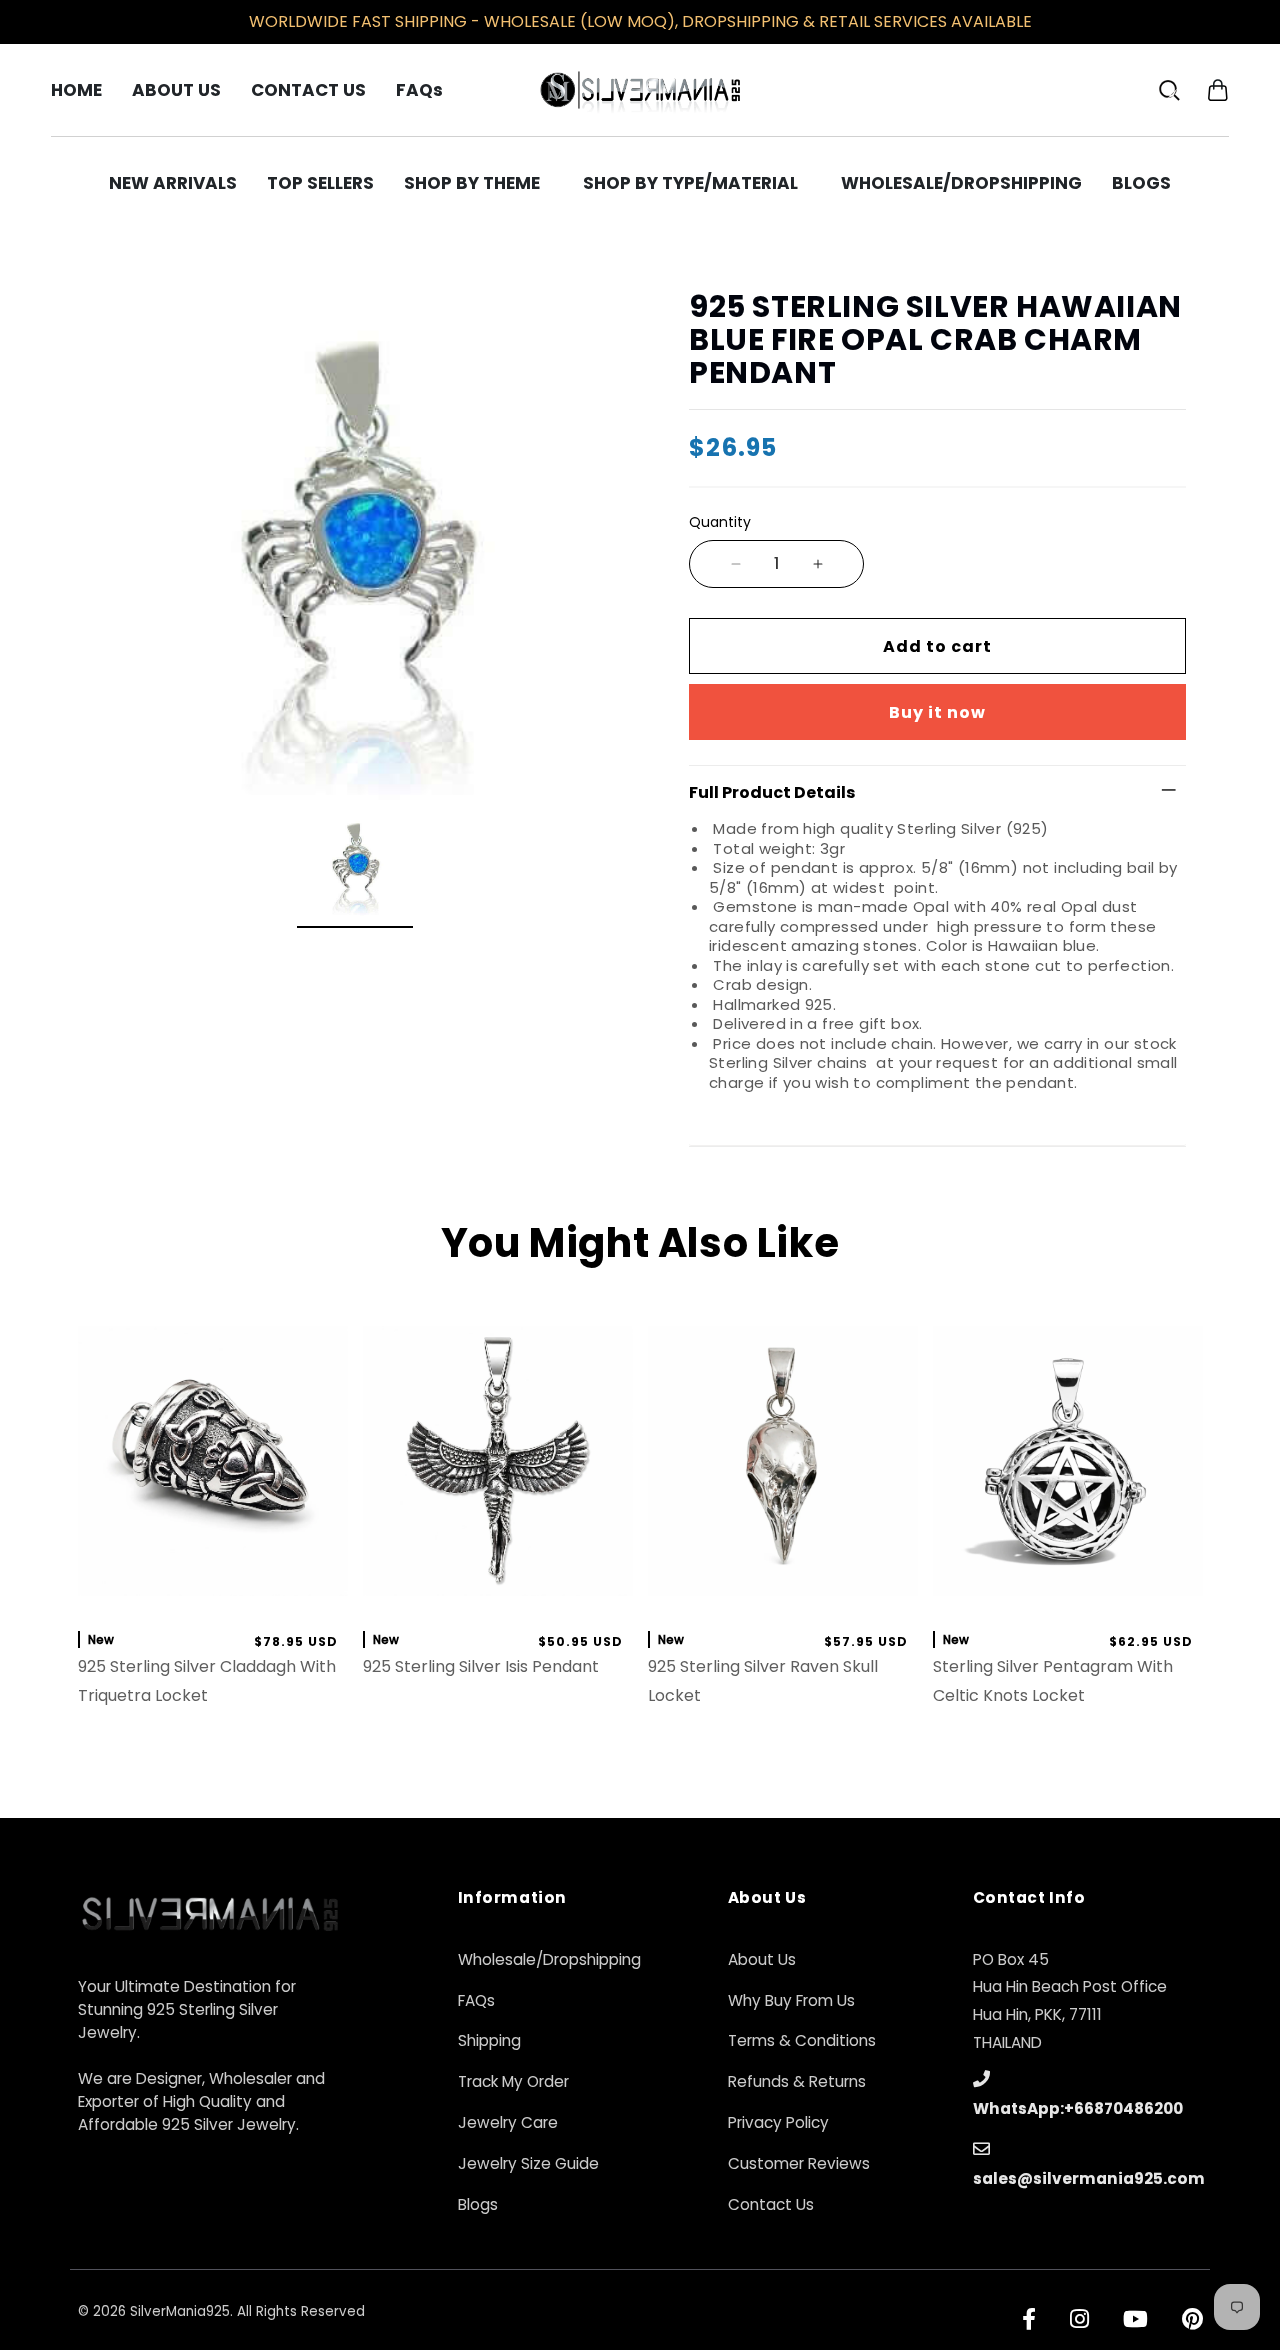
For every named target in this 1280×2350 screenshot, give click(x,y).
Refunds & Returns (797, 2081)
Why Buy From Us (791, 2000)
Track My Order (513, 2081)
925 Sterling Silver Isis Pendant (481, 1666)
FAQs (476, 2000)
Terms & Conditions (802, 2040)
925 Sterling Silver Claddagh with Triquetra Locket (207, 1681)
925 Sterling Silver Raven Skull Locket (763, 1681)
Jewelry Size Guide (528, 2163)
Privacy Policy (778, 2122)
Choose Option (782, 1593)
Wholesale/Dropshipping (549, 1959)
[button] (1217, 89)
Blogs (478, 2204)
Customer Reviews (799, 2163)
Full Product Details (772, 792)
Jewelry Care (508, 2122)
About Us (762, 1959)
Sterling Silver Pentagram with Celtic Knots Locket (1053, 1681)
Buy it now (937, 712)
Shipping (489, 2040)
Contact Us (771, 2204)
